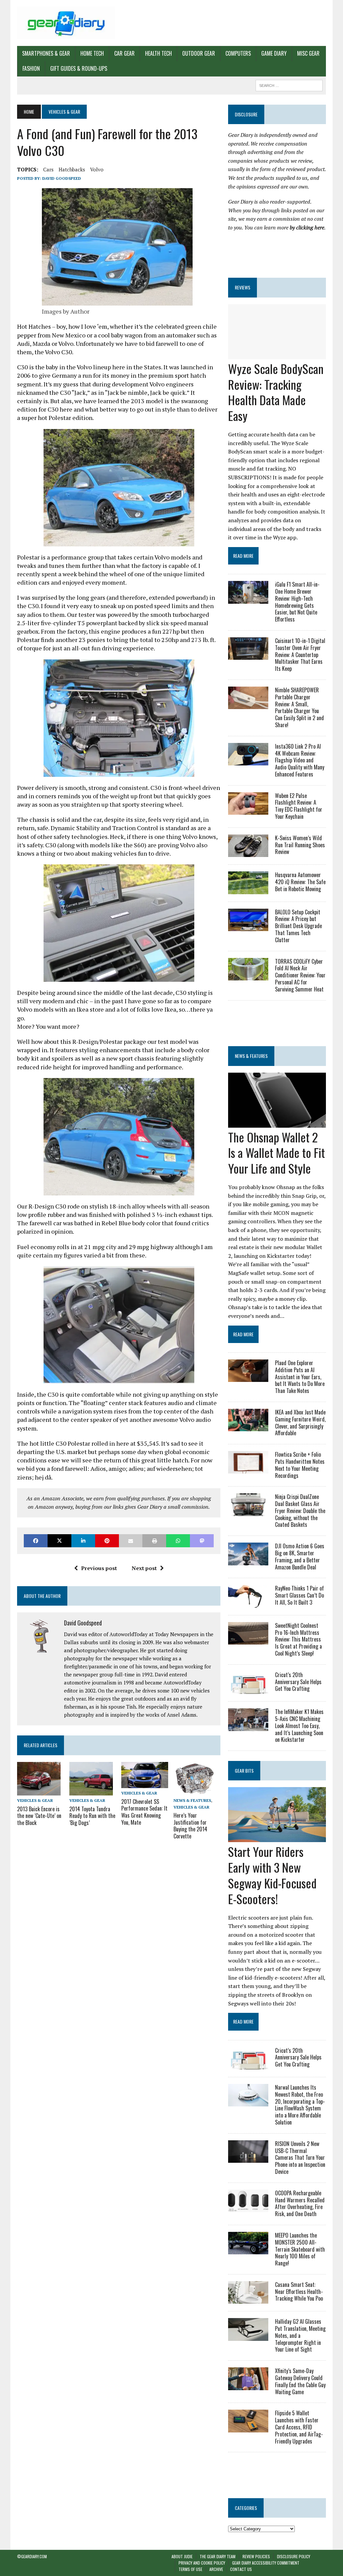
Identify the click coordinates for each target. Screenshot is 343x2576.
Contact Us (241, 2569)
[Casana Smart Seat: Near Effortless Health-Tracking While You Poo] (248, 2299)
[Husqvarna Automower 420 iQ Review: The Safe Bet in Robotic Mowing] (248, 890)
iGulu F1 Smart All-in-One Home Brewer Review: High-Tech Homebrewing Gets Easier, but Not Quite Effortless (297, 602)
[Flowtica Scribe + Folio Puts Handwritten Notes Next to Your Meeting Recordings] (248, 1469)
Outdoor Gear (199, 53)
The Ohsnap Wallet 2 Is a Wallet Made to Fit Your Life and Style (277, 1153)
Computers (238, 53)
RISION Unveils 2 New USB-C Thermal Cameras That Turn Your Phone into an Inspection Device (300, 2158)
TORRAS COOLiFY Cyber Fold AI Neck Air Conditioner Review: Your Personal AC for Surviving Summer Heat (300, 975)
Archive (216, 2569)
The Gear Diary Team (218, 2556)
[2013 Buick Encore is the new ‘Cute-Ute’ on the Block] (39, 1791)
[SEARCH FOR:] (289, 85)
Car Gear (124, 53)
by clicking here (307, 227)
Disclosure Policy (294, 2556)
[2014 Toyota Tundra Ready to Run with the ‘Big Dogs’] (91, 1791)
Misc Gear (308, 53)
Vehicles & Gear (35, 1800)
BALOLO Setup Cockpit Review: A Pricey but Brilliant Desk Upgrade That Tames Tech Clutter (298, 926)
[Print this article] (154, 1541)
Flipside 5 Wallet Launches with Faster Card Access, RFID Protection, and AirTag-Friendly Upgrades (299, 2427)
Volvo (97, 169)
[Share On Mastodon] (202, 1541)
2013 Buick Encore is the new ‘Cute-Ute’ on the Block (39, 1816)
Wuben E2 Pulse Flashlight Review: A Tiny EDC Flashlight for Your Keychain (299, 806)
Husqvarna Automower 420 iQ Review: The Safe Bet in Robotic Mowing (300, 882)
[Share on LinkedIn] (83, 1541)
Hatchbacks (72, 169)
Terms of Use (190, 2569)
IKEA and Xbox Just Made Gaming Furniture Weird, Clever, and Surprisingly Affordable (300, 1423)
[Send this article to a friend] (131, 1541)
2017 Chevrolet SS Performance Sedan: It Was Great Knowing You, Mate (144, 1812)
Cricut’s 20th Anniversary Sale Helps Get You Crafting (298, 1682)
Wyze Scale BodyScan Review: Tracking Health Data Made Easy (276, 392)
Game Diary (274, 53)
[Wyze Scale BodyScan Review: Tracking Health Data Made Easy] (277, 355)
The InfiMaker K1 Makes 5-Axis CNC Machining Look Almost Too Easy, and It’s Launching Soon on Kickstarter (299, 1726)
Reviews (243, 287)
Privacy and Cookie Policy (202, 2563)
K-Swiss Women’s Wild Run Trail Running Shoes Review (300, 845)
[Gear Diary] (66, 23)
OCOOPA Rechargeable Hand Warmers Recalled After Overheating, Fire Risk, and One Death (300, 2203)
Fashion (31, 68)
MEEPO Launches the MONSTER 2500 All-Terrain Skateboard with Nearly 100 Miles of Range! (300, 2249)
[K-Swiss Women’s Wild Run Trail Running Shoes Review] (248, 853)
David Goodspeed (62, 178)
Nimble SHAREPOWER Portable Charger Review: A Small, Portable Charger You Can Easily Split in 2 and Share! (299, 707)
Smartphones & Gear (46, 53)
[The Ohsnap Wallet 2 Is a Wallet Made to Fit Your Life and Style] (277, 1123)
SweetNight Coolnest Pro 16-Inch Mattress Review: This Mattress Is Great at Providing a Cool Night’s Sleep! (298, 1639)
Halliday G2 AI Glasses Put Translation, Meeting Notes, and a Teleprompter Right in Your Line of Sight (300, 2335)
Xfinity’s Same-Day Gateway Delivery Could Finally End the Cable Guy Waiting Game (300, 2381)
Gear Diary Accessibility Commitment (266, 2563)
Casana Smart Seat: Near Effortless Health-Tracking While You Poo (299, 2292)
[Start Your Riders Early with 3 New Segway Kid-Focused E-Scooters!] (277, 1838)
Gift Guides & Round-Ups (79, 68)
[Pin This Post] (107, 1541)
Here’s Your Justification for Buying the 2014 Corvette (190, 1826)
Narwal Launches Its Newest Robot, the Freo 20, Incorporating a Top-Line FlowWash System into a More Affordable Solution (300, 2105)
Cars (48, 169)
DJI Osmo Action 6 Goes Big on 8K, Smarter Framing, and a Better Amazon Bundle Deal (300, 1556)
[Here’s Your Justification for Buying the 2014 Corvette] (195, 1791)
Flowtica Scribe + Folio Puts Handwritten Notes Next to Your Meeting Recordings (300, 1465)
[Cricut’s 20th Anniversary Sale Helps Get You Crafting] (248, 1689)
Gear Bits (244, 1770)
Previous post (99, 1568)
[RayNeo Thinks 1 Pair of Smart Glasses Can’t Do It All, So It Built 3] (248, 1603)
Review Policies (256, 2556)
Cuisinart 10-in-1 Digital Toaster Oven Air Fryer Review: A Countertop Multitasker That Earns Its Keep (300, 655)
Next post (144, 1568)
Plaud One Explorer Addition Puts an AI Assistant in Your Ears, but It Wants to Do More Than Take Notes (300, 1377)
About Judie (182, 2556)
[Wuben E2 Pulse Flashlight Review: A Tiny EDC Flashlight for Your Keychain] (248, 810)
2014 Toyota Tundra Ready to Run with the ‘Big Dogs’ (92, 1816)
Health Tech (158, 53)
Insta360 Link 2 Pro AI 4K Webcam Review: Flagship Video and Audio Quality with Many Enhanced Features (300, 760)
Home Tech (92, 53)
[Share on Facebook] (36, 1541)
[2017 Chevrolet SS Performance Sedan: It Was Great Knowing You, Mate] (145, 1784)
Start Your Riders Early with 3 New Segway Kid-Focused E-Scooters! (272, 1875)
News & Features (192, 1800)
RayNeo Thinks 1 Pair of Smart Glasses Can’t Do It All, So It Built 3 (299, 1595)
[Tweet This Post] (59, 1541)
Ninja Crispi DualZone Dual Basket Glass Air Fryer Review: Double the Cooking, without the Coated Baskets (300, 1511)
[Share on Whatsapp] (178, 1541)
